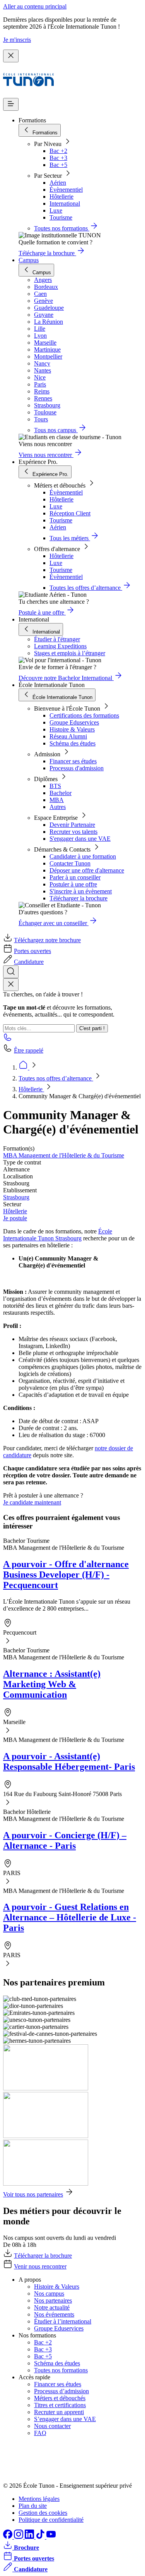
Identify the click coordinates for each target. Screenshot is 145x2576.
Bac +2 (58, 151)
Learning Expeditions (60, 646)
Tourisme (61, 217)
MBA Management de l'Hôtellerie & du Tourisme (64, 1155)
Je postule (15, 1218)
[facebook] (9, 2537)
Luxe (56, 210)
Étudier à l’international (63, 2321)
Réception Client (70, 513)
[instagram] (19, 2537)
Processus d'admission (77, 768)
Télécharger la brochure (78, 898)
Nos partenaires (53, 2300)
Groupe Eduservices (74, 722)
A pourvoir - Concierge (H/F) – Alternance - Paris (65, 1840)
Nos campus (49, 2293)
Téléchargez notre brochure (47, 940)
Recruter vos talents (73, 832)
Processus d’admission (61, 2391)
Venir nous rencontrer (40, 2266)
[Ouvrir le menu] (11, 104)
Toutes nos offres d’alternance (56, 1078)
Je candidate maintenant (32, 1502)
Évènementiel (66, 190)
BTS (55, 786)
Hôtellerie (61, 197)
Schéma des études (72, 743)
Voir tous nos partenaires (33, 2194)
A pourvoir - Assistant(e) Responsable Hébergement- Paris (69, 1761)
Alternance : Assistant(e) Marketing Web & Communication (52, 1684)
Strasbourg (16, 1197)
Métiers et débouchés (60, 2398)
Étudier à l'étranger (57, 639)
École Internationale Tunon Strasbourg (58, 1235)
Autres (58, 807)
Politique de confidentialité (51, 2520)
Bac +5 (58, 165)
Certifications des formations (84, 715)
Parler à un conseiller (75, 877)
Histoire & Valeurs (72, 729)
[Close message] (11, 56)
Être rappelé (29, 1050)
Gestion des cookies (43, 2513)
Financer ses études (73, 761)
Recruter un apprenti (59, 2412)
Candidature (29, 962)
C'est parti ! (92, 1028)
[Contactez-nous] (8, 1040)
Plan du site (33, 2506)
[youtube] (51, 2537)
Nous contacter (52, 2426)
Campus (29, 260)
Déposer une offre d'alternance (87, 870)
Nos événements (54, 2314)
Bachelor (61, 793)
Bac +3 (58, 158)
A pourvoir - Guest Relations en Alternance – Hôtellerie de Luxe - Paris (70, 1917)
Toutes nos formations (61, 2370)
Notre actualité (52, 2307)
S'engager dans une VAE (80, 839)
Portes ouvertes (32, 951)
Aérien (58, 183)
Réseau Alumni (68, 736)
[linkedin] (30, 2537)
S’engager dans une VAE (65, 2419)
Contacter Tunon (70, 863)
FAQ (40, 2433)
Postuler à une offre (73, 884)
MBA (57, 800)
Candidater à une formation (83, 856)
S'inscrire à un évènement (81, 891)
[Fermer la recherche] (11, 985)
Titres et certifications (60, 2405)
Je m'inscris (17, 40)
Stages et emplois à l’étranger (70, 653)
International (65, 204)
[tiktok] (41, 2537)
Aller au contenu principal (35, 6)
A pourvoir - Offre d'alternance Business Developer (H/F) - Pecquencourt (66, 1575)
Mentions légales (39, 2499)
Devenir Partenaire (72, 825)
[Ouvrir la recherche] (11, 972)
